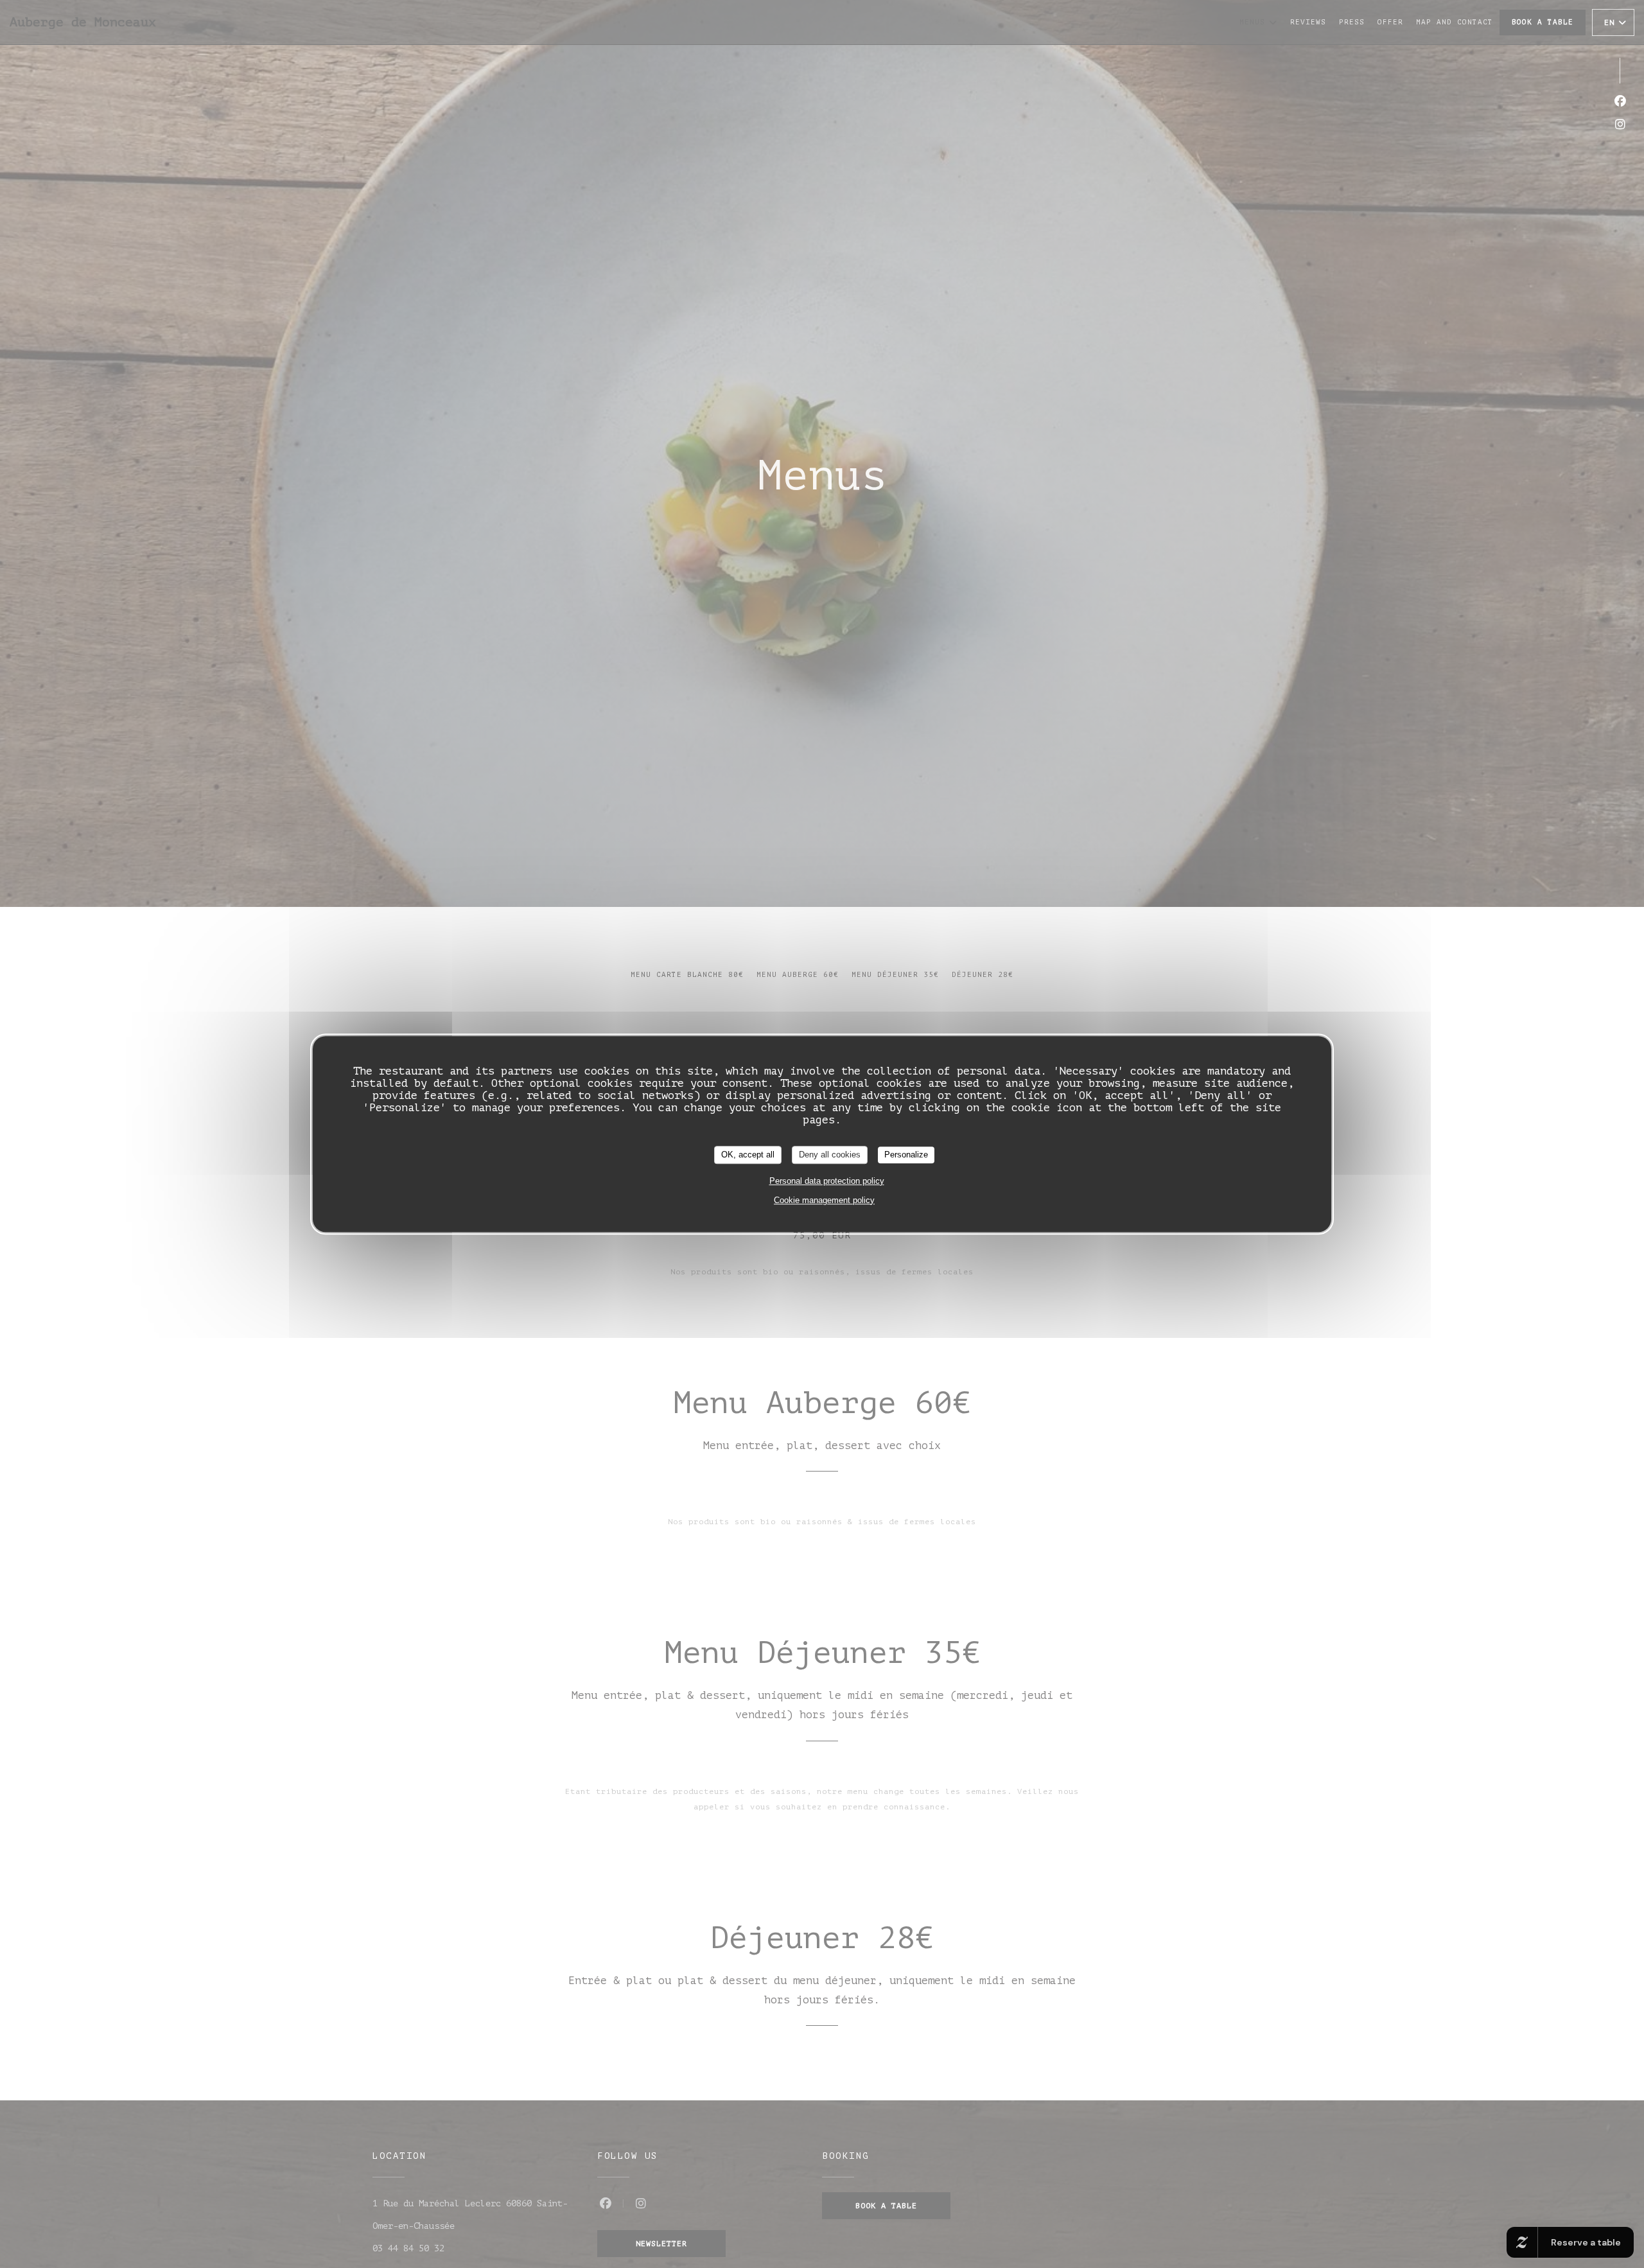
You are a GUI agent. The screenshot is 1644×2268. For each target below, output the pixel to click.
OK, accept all (748, 1155)
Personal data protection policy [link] (827, 1180)
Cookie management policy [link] (824, 1200)
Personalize (906, 1155)
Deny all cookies (830, 1155)
